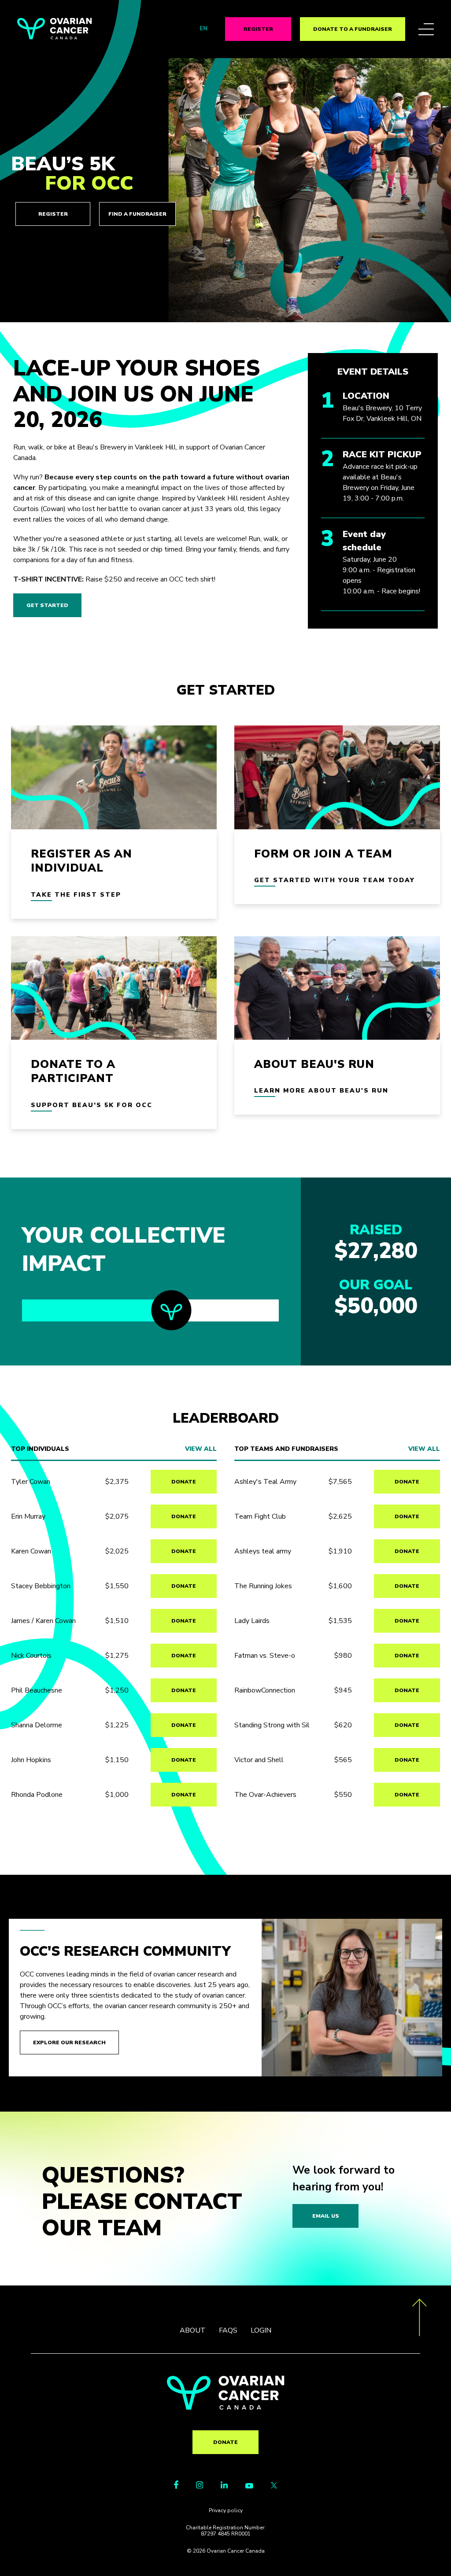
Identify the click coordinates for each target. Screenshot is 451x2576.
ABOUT (193, 2330)
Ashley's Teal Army (265, 1482)
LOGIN (261, 2330)
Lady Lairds (252, 1621)
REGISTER (258, 29)
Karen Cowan (31, 1551)
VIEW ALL (201, 1449)
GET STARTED (47, 605)
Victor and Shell (259, 1760)
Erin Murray (28, 1516)
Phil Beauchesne (37, 1690)
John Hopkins (31, 1760)
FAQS (228, 2330)
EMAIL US (326, 2216)
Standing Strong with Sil (272, 1725)
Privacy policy (226, 2510)
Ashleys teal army (263, 1551)
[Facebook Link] (176, 2487)
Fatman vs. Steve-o (265, 1656)
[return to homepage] (226, 2407)
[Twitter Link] (274, 2486)
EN (203, 29)
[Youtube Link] (249, 2486)
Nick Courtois (31, 1656)
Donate (225, 2442)
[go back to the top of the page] (420, 2319)
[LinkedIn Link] (224, 2486)
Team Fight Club (260, 1516)
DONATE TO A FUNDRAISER (353, 29)
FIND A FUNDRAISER (137, 214)
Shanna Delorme (37, 1725)
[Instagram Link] (200, 2486)
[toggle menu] (426, 29)
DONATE (184, 1482)
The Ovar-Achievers (265, 1795)
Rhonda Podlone (37, 1795)
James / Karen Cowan (43, 1621)
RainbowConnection (265, 1690)
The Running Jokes (263, 1586)
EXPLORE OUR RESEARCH (69, 2042)
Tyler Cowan (31, 1482)
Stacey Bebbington (41, 1586)
